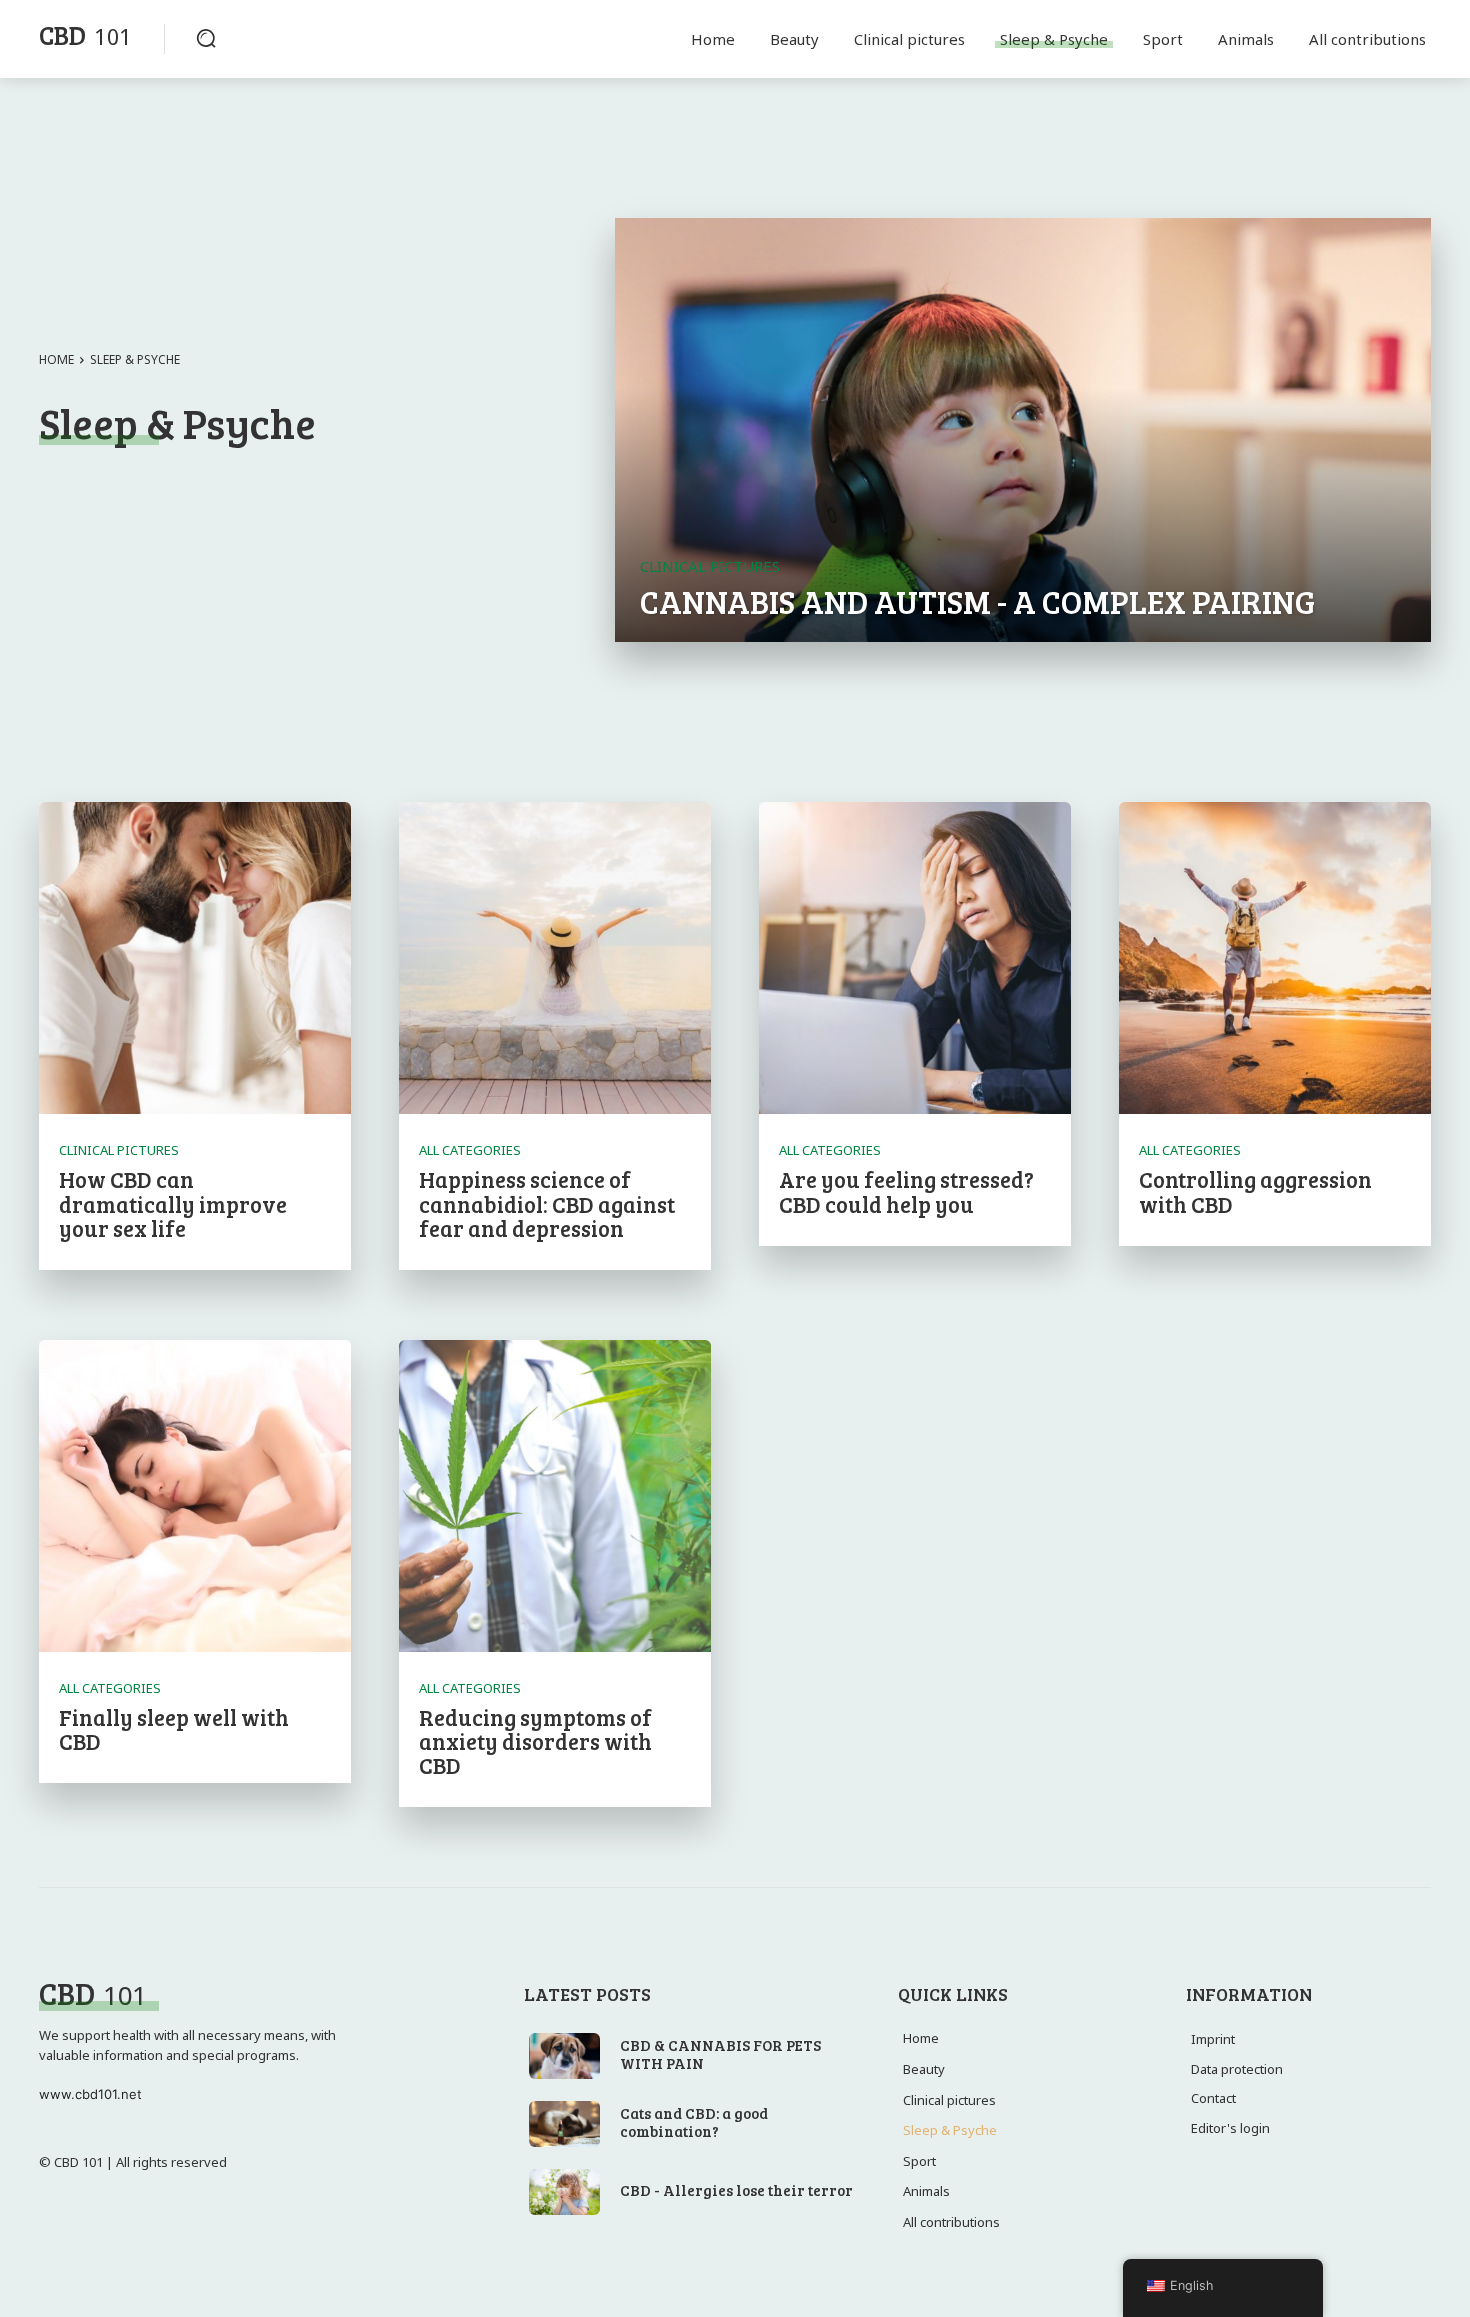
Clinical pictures (710, 566)
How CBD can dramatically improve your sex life (173, 1203)
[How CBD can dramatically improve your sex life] (195, 958)
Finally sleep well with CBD (174, 1729)
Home (56, 359)
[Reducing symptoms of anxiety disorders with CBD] (555, 1496)
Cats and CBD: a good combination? (694, 2122)
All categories (470, 1150)
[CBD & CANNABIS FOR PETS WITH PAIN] (565, 2056)
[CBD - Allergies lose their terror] (565, 2192)
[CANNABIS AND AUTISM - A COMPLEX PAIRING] (1023, 430)
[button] (206, 38)
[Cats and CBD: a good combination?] (565, 2124)
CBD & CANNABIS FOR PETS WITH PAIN (720, 2054)
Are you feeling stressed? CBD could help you (906, 1191)
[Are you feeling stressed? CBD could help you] (915, 958)
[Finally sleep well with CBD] (195, 1496)
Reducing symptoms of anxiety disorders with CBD (535, 1741)
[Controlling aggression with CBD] (1275, 958)
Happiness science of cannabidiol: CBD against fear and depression (547, 1203)
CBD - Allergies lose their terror (736, 2190)
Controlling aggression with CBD (1255, 1191)
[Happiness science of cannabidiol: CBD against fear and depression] (555, 958)
